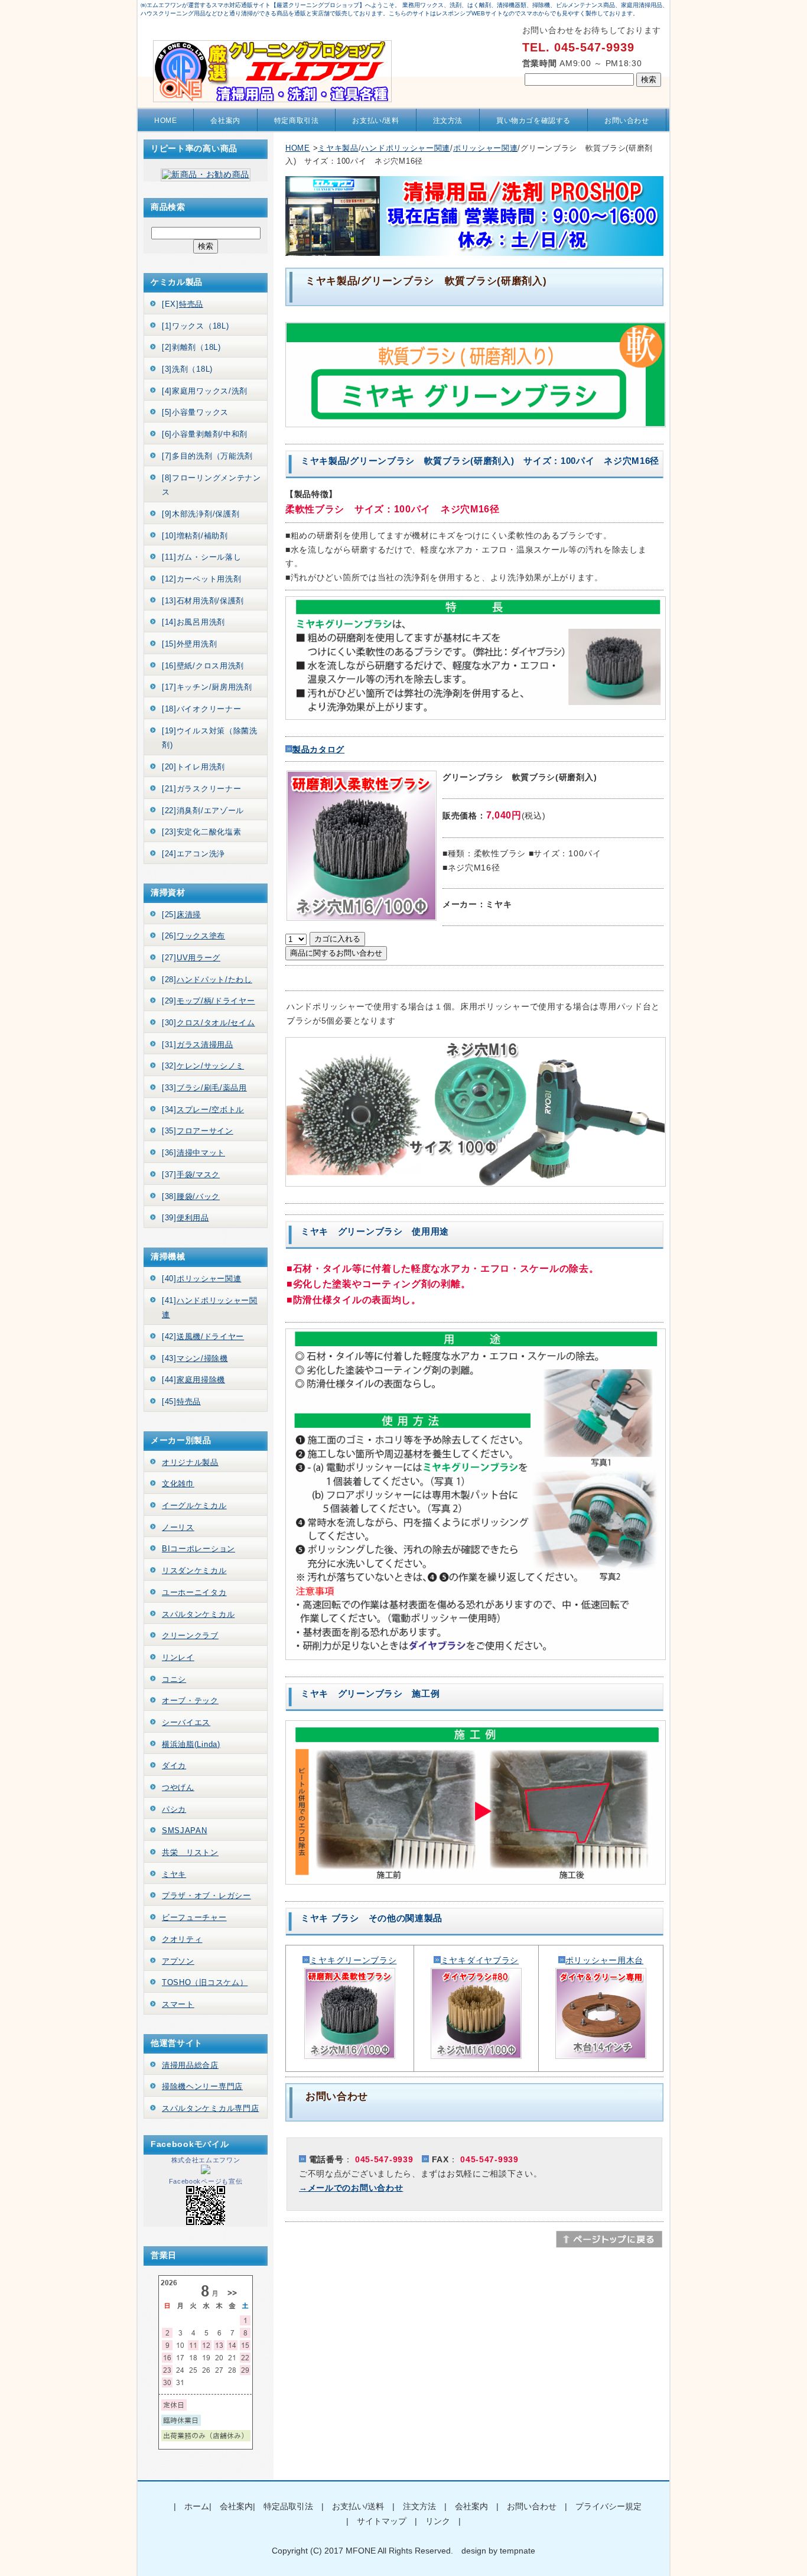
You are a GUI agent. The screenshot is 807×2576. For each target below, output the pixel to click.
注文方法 (448, 121)
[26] (193, 936)
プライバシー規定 (608, 2506)
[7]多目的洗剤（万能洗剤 (207, 456)
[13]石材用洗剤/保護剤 (203, 601)
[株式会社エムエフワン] (206, 2171)
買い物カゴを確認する (533, 121)
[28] (207, 980)
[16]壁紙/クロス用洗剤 (203, 666)
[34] (203, 1110)
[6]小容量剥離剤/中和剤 (205, 434)
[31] (198, 1045)
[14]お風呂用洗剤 (193, 622)
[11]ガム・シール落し (201, 557)
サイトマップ (382, 2521)
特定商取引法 (297, 121)
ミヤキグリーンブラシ (353, 1960)
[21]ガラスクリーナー (201, 789)
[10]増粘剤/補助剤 (195, 536)
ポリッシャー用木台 (604, 1960)
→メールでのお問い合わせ (351, 2188)
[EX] (183, 304)
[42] (203, 1336)
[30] (209, 1023)
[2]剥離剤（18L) (191, 347)
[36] (193, 1153)
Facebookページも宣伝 (206, 2181)
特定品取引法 (288, 2506)
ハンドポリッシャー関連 (406, 148)
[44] (193, 1380)
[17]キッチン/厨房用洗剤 (207, 687)
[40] (201, 1279)
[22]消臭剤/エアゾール (203, 811)
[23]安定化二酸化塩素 (201, 832)
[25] (181, 915)
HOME (165, 121)
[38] (191, 1196)
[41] (210, 1308)
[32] (203, 1066)
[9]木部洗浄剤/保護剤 (201, 514)
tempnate (518, 2551)
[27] (191, 958)
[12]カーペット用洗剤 (201, 579)
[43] (195, 1358)
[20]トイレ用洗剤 (193, 767)
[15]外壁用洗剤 (189, 644)
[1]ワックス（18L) (195, 326)
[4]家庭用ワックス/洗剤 (205, 391)
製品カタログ (318, 749)
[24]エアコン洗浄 (193, 854)
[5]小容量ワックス (195, 412)
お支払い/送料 (375, 121)
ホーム (197, 2506)
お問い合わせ (627, 121)
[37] (191, 1175)
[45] (181, 1401)
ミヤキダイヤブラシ (480, 1960)
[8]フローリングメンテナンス (211, 485)
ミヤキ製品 (338, 148)
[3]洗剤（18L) (187, 369)
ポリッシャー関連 (486, 148)
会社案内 (225, 121)
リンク (438, 2521)
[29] (209, 1001)
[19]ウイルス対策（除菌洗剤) (210, 738)
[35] (198, 1131)
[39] (186, 1218)
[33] (204, 1088)
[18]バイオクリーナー (201, 709)
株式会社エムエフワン (206, 2160)
